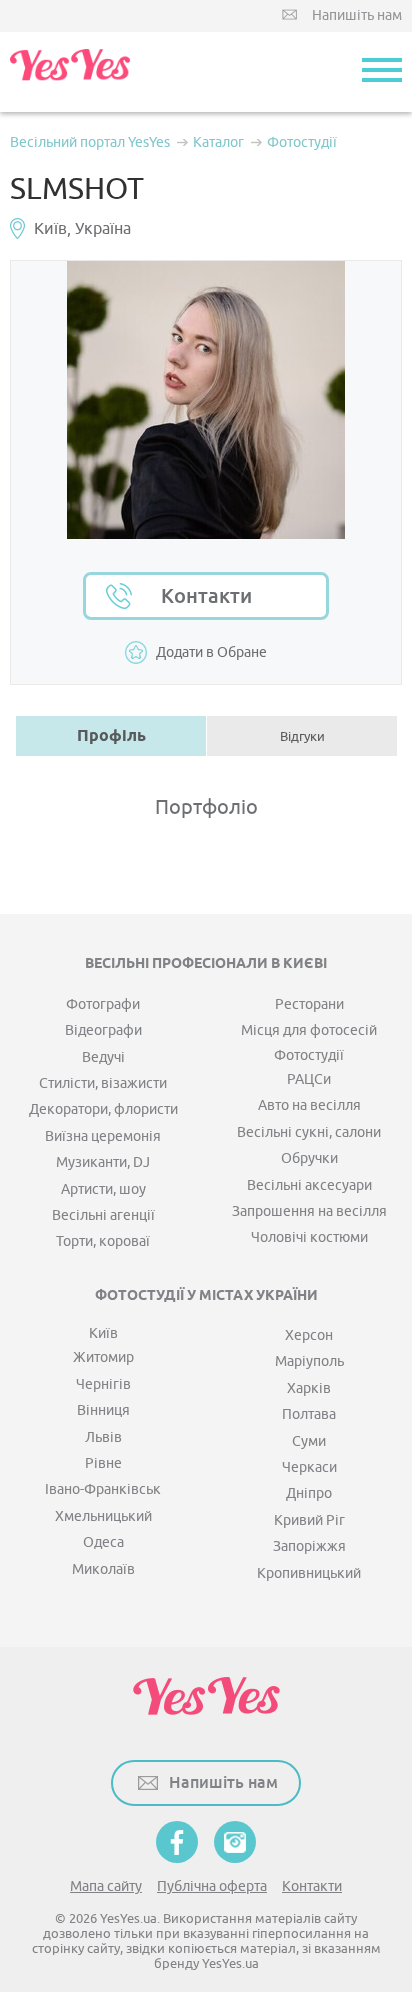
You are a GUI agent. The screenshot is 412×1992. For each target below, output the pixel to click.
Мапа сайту (106, 1886)
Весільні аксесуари (309, 1185)
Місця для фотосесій (309, 1030)
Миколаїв (103, 1569)
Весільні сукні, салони (309, 1132)
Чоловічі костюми (309, 1237)
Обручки (309, 1158)
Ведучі (103, 1057)
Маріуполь (309, 1361)
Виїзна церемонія (103, 1136)
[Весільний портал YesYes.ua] (70, 72)
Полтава (309, 1414)
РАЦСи (309, 1079)
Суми (309, 1441)
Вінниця (103, 1410)
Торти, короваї (103, 1241)
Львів (103, 1437)
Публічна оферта (212, 1886)
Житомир (103, 1357)
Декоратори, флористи (103, 1109)
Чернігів (103, 1384)
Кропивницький (309, 1573)
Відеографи (103, 1030)
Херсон (309, 1335)
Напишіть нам (357, 15)
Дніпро (309, 1493)
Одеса (103, 1542)
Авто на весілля (309, 1105)
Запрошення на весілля (309, 1211)
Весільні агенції (103, 1215)
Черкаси (309, 1467)
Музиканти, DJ (103, 1162)
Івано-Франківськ (103, 1489)
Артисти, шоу (103, 1189)
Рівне (103, 1463)
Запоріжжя (309, 1546)
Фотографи (103, 1004)
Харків (309, 1388)
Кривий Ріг (309, 1520)
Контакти (206, 596)
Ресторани (309, 1004)
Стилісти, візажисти (103, 1083)
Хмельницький (103, 1516)
